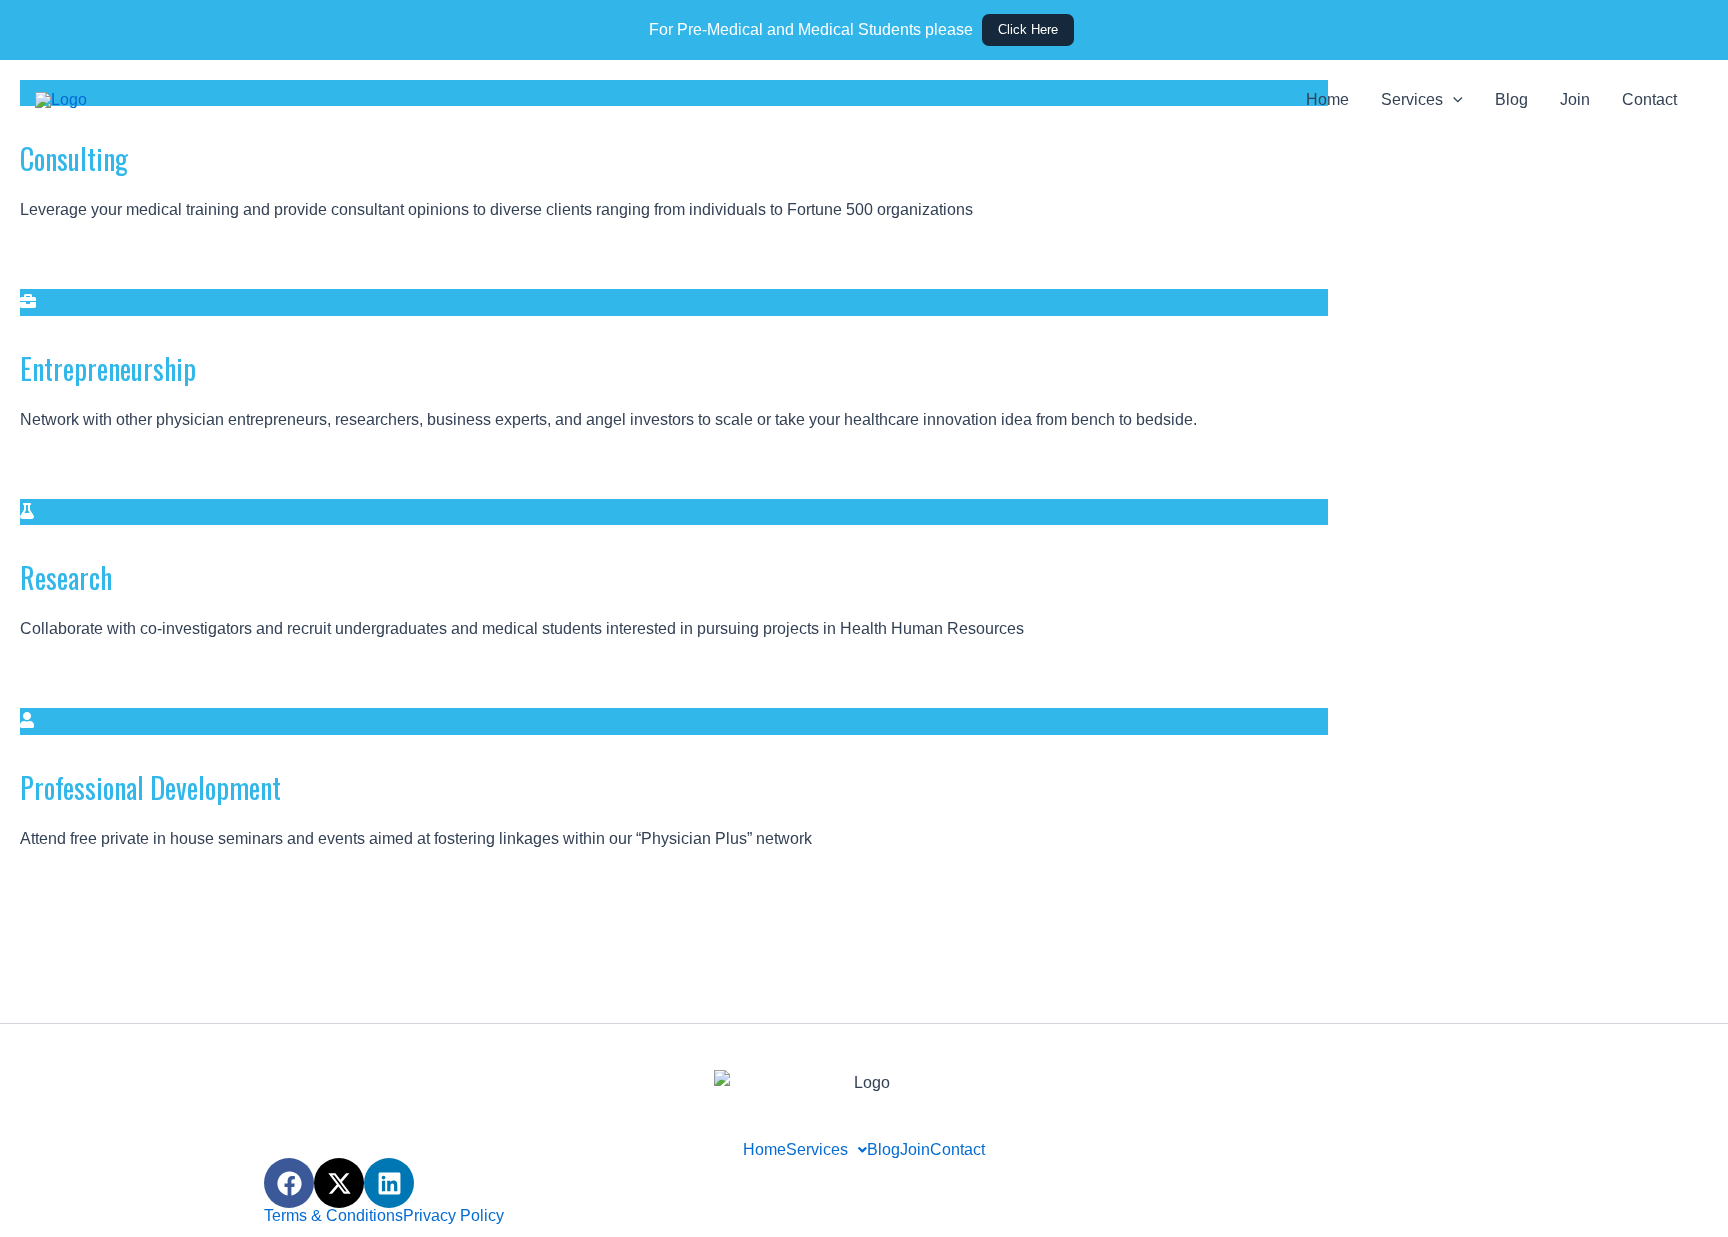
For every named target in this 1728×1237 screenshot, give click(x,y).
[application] (1453, 100)
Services (1412, 99)
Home (1327, 99)
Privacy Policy (453, 1216)
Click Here (1028, 29)
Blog (1511, 99)
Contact (1649, 99)
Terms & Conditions (333, 1216)
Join (1575, 99)
